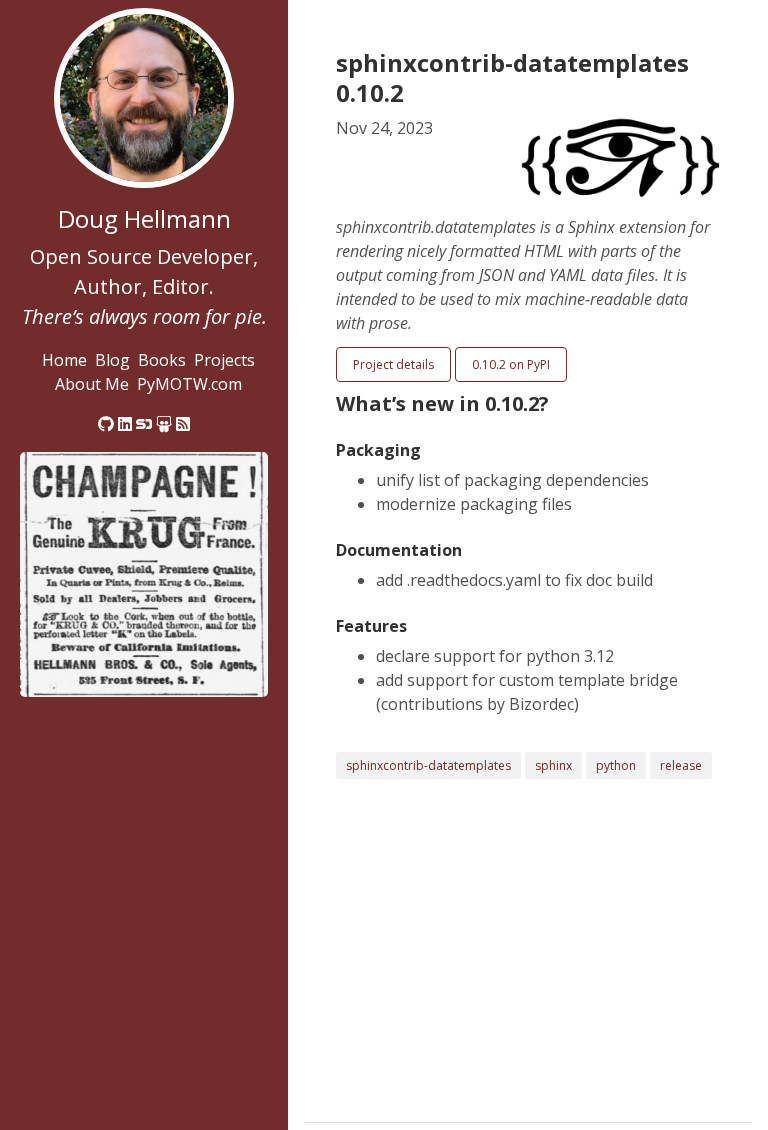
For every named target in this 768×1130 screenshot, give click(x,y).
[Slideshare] (164, 424)
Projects (224, 360)
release (681, 765)
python (616, 765)
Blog (112, 360)
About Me (92, 384)
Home (64, 360)
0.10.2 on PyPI (511, 364)
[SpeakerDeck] (144, 424)
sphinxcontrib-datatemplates (428, 765)
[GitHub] (106, 424)
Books (162, 360)
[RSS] (183, 424)
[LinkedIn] (125, 424)
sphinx (553, 765)
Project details (393, 364)
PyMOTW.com (189, 384)
